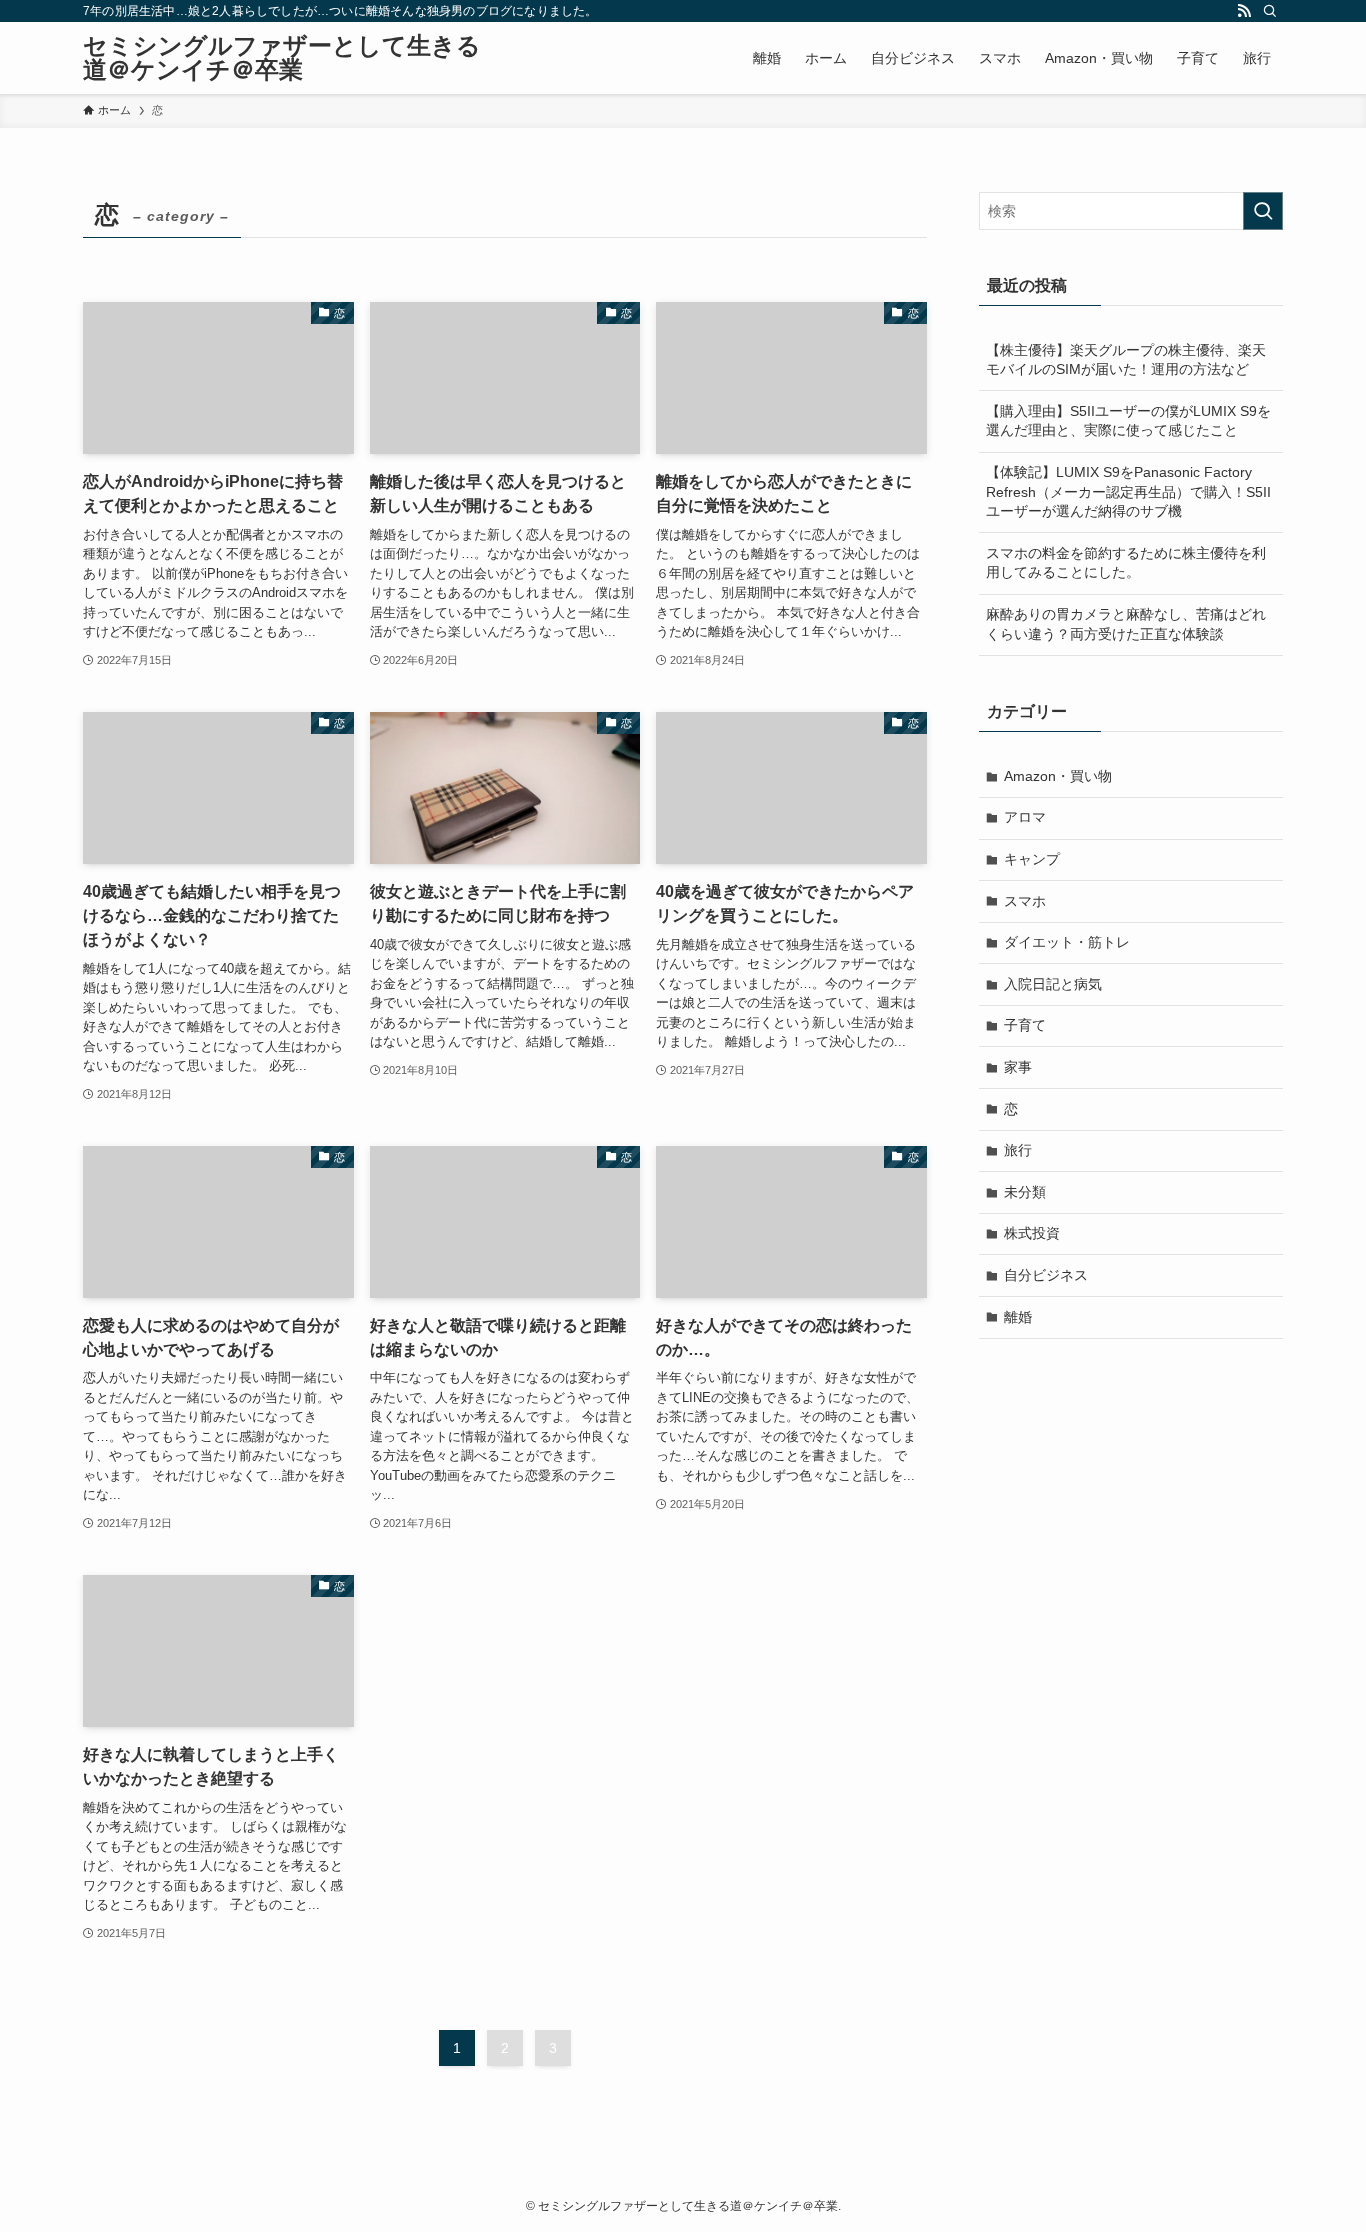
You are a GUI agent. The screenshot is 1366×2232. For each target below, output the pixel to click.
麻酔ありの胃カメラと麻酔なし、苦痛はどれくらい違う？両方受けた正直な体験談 (1126, 624)
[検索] (1270, 11)
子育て (1025, 1025)
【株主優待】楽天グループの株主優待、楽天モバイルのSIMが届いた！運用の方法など (1126, 360)
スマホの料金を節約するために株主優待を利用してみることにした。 (1126, 563)
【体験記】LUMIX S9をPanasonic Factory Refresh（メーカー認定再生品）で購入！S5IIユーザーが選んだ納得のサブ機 (1128, 491)
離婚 (1018, 1317)
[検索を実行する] (1263, 211)
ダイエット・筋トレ (1067, 942)
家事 (1018, 1067)
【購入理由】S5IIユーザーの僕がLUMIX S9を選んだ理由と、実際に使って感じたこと (1128, 421)
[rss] (1244, 11)
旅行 (1018, 1150)
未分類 (1025, 1192)
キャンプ (1032, 859)
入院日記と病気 (1053, 984)
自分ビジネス (1046, 1275)
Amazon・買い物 (1058, 776)
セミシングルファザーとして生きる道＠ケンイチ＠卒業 (282, 58)
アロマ (1025, 817)
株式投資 (1032, 1233)
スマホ (1025, 901)
